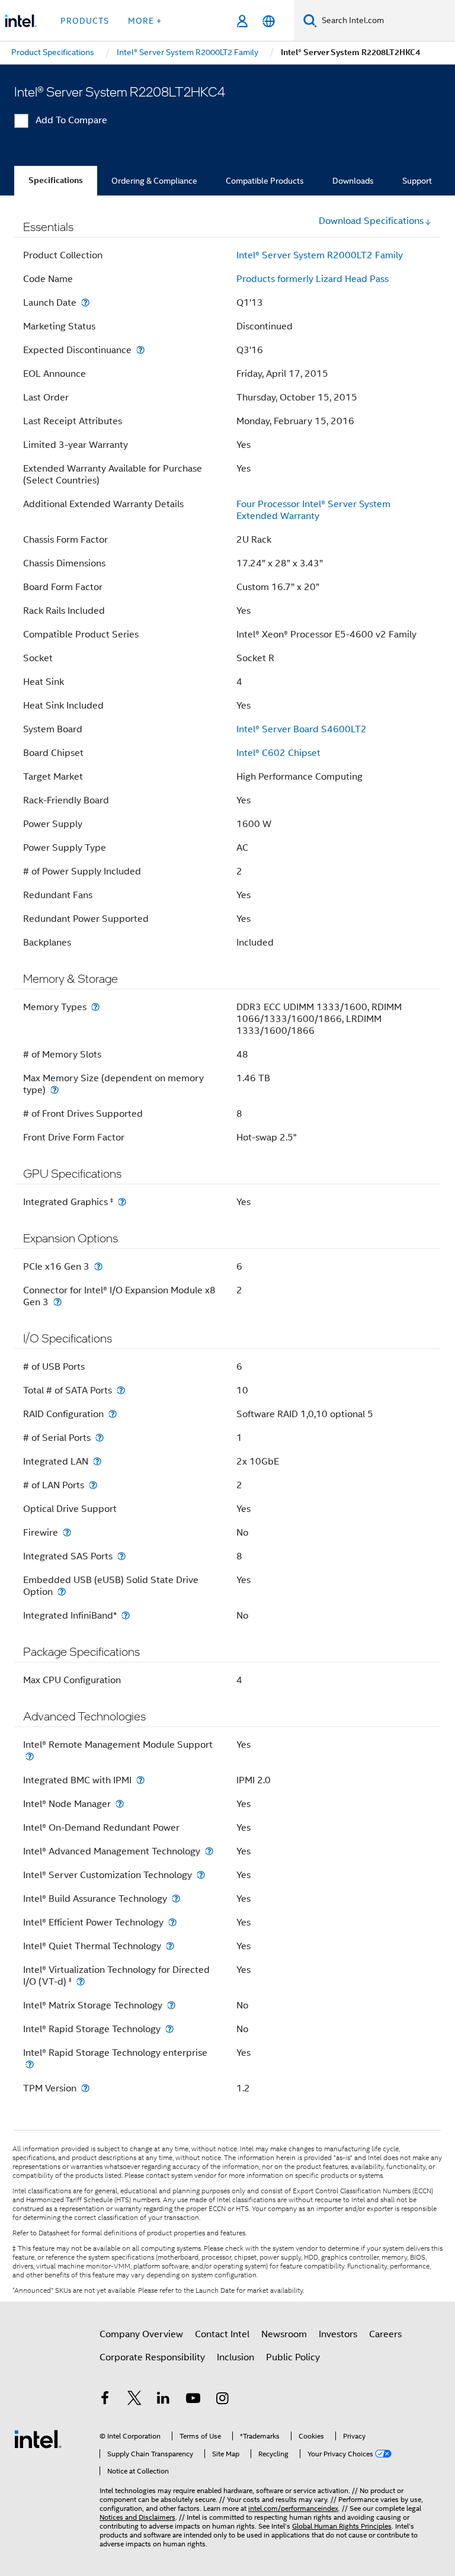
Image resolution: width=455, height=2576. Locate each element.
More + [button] (145, 21)
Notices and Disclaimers (137, 2517)
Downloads (353, 181)
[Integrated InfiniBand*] (126, 1615)
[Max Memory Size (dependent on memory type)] (55, 1090)
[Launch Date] (85, 302)
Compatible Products (265, 181)
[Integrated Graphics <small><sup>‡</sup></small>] (122, 1202)
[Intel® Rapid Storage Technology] (169, 2029)
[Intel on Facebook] (105, 2400)
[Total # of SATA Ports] (121, 1390)
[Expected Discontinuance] (140, 350)
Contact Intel (222, 2334)
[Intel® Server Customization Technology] (201, 1875)
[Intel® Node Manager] (120, 1804)
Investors (338, 2334)
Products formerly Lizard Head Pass (313, 279)
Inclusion (235, 2357)
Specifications (56, 180)
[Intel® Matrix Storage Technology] (171, 2005)
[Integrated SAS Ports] (121, 1556)
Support (417, 181)
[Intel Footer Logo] (38, 2439)
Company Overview (141, 2334)
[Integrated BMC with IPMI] (140, 1780)
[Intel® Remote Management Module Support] (30, 1756)
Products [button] (85, 21)
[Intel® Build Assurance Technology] (176, 1899)
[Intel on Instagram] (222, 2400)
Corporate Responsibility (152, 2357)
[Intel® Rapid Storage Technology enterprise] (30, 2064)
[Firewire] (67, 1532)
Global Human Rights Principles (342, 2526)
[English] (269, 21)
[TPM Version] (85, 2088)
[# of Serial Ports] (100, 1438)
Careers (385, 2334)
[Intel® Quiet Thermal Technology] (170, 1946)
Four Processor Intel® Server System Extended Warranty (313, 510)
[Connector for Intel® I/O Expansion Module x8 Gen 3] (57, 1302)
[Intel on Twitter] (134, 2400)
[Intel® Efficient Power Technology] (172, 1922)
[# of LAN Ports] (93, 1485)
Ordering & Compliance (154, 181)
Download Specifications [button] (371, 221)
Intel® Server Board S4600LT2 (302, 729)
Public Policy (293, 2357)
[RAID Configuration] (113, 1414)
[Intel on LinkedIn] (164, 2400)
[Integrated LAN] (97, 1461)
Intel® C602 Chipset (278, 753)
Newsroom (284, 2334)
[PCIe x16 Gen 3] (98, 1266)
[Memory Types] (95, 1007)
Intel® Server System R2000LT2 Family (320, 255)
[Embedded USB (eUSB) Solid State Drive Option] (62, 1592)
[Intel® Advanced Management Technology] (209, 1851)
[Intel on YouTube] (193, 2400)
